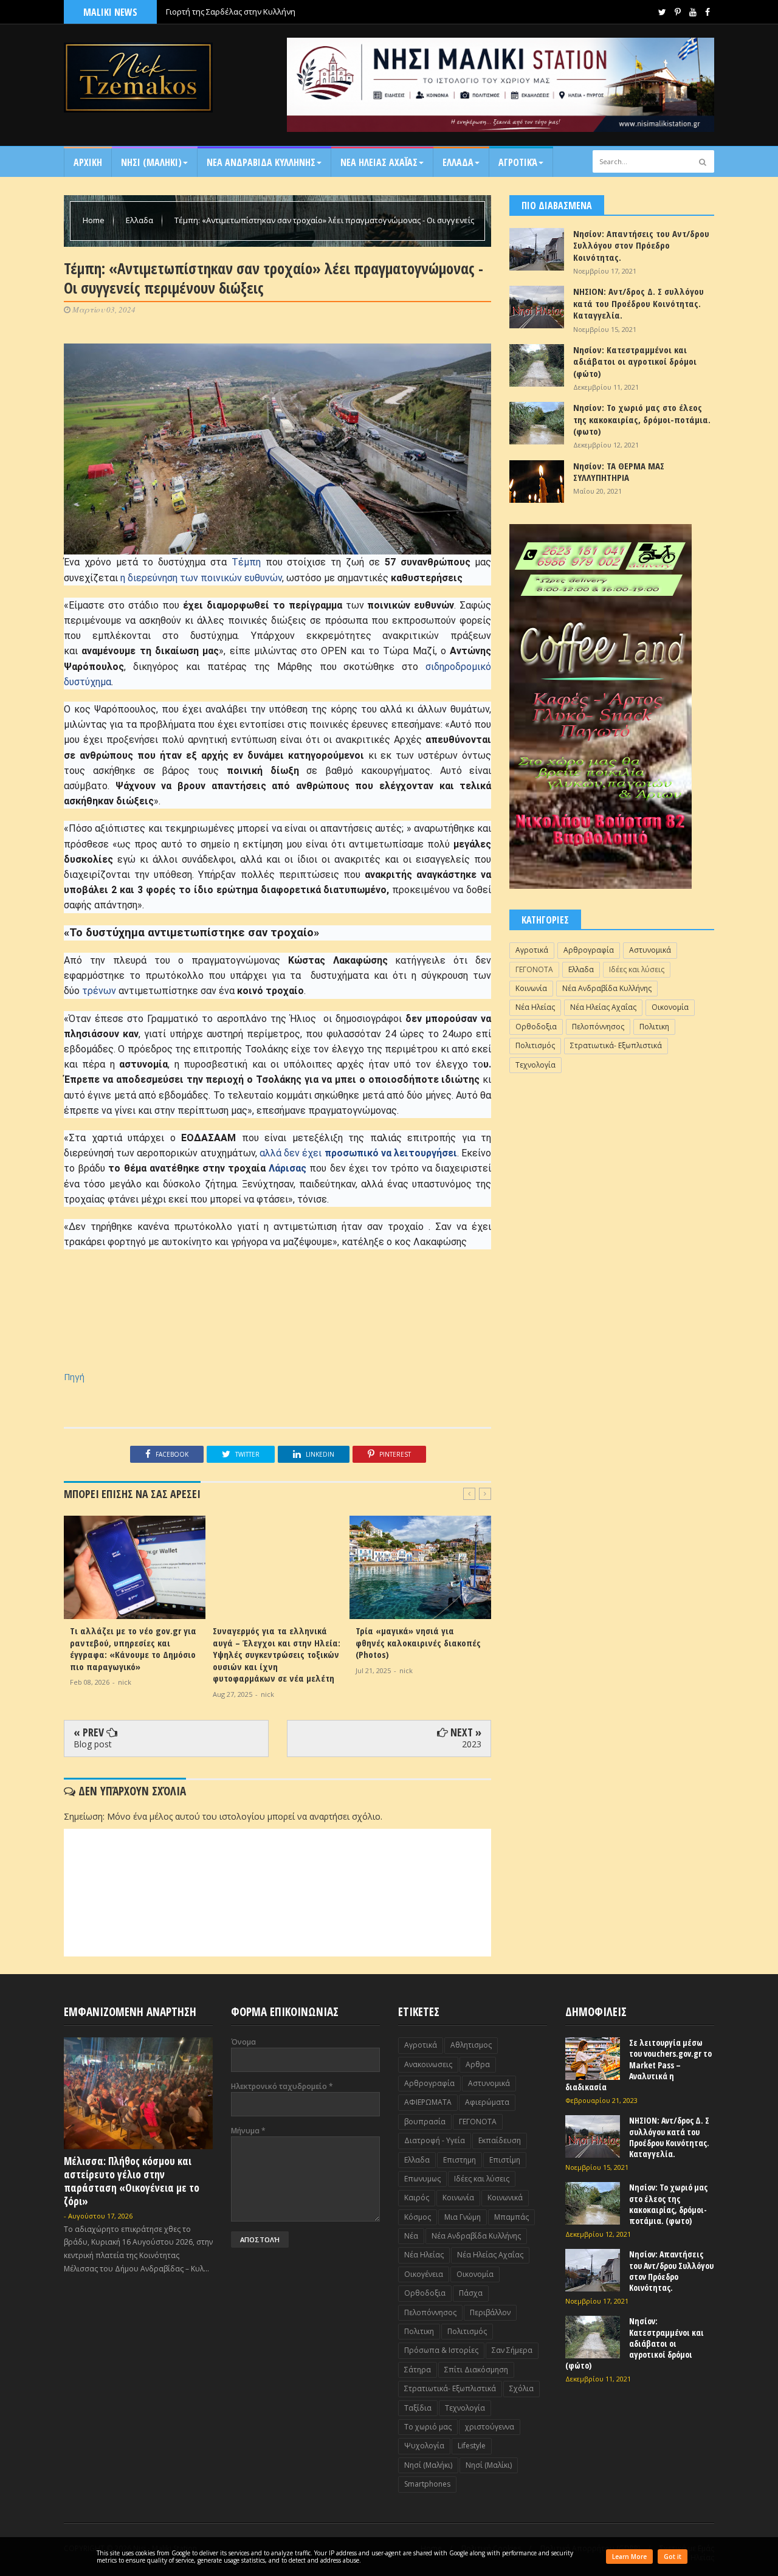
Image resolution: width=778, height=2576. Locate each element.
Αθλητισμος (471, 2045)
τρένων (99, 991)
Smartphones (427, 2484)
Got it (673, 2557)
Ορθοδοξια (536, 1027)
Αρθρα (478, 2064)
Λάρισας (286, 1168)
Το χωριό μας (428, 2427)
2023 (472, 1744)
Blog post (93, 1744)
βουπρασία (425, 2122)
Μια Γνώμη (463, 2217)
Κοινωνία (531, 988)
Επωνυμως (422, 2179)
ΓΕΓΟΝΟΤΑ (534, 969)
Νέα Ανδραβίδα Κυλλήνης (607, 988)
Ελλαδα (458, 162)
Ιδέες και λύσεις (637, 969)
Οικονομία (670, 1007)
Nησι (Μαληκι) (151, 162)
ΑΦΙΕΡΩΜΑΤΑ (428, 2102)
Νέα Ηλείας (535, 1007)
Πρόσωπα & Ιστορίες (441, 2350)
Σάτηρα (418, 2370)
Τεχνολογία (535, 1065)
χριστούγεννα (490, 2427)
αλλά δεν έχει (358, 1153)
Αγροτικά (518, 162)
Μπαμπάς (511, 2217)
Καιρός (417, 2198)
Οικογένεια (424, 2274)
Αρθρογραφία (589, 950)
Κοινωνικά (505, 2198)
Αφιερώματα (487, 2102)
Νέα (411, 2236)
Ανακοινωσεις (428, 2064)
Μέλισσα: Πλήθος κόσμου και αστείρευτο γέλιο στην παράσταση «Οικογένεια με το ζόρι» (132, 2181)
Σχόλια (522, 2388)
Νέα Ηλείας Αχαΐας (603, 1007)
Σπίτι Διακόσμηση (476, 2370)
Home (95, 220)
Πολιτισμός (535, 1045)
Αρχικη (88, 162)
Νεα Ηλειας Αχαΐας (379, 162)
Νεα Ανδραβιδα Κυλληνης (261, 162)
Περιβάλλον (490, 2312)
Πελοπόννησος (598, 1027)
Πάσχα (471, 2293)
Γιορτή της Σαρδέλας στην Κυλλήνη (231, 12)
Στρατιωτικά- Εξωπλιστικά (616, 1045)
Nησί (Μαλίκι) (489, 2465)
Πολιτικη (654, 1027)
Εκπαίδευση (500, 2140)
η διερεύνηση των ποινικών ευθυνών (201, 578)
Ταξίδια (418, 2408)
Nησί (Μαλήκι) (428, 2465)
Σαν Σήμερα (512, 2350)
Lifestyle (472, 2446)
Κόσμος (418, 2217)
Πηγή (74, 1377)
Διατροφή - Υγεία (435, 2140)
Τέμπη (246, 562)
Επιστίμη (505, 2160)
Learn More (629, 2557)
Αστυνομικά (650, 950)
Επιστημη (460, 2160)
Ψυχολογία (424, 2446)
